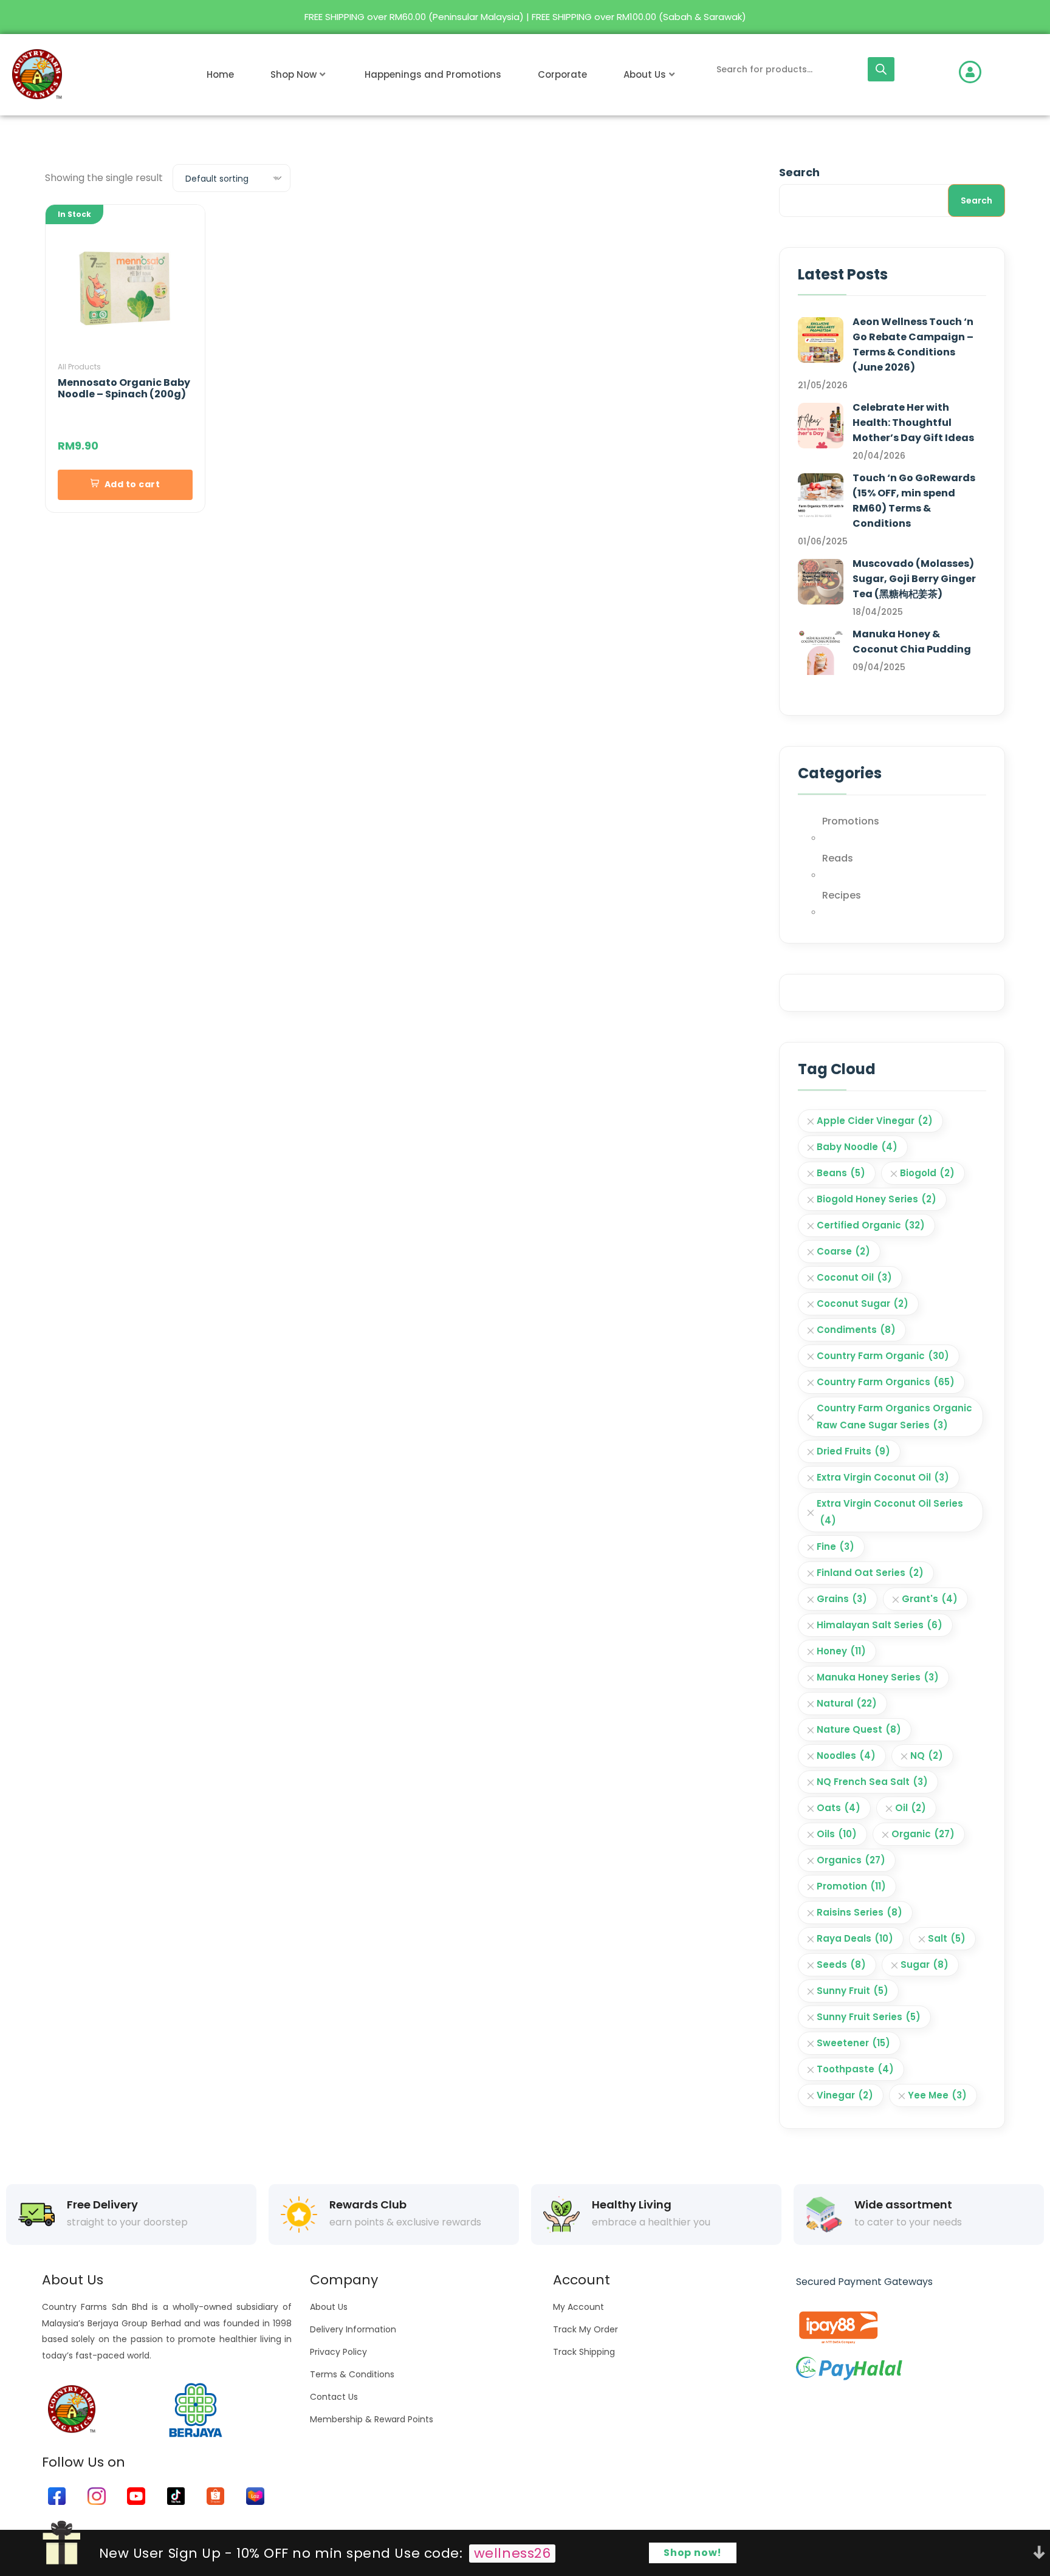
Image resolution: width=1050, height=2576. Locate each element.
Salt (947, 1938)
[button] (125, 485)
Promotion (851, 1886)
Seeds (841, 1965)
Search (799, 172)
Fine (836, 1547)
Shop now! (693, 2553)
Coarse (843, 1251)
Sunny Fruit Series (869, 2017)
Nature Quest (859, 1729)
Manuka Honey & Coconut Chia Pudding (912, 642)
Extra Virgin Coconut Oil (883, 1477)
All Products (79, 367)
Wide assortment (903, 2205)
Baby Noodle (857, 1147)
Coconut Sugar (863, 1303)
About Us (645, 74)
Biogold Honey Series (877, 1199)
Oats (839, 1808)
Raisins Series (860, 1912)
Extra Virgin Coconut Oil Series (890, 1512)
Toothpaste (855, 2069)
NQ (927, 1756)
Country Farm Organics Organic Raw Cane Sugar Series (894, 1416)
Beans (841, 1173)
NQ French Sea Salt (872, 1782)
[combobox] (232, 178)
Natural (847, 1703)
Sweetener (853, 2043)
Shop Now (293, 74)
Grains (842, 1599)
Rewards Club (368, 2205)
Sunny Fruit (853, 1991)
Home (220, 74)
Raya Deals (855, 1938)
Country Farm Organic (883, 1356)
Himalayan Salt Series (880, 1625)
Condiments (856, 1330)
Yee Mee (937, 2095)
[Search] (881, 69)
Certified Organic (871, 1225)
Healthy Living (632, 2205)
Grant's (930, 1599)
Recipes (842, 895)
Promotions (851, 821)
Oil (911, 1808)
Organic (923, 1834)
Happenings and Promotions (433, 74)
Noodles (846, 1756)
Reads (838, 858)
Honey (841, 1651)
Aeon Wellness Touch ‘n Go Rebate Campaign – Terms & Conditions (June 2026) (913, 344)
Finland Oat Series (870, 1573)
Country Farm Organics (886, 1382)
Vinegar (845, 2095)
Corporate (562, 74)
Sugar (925, 1965)
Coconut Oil (854, 1277)
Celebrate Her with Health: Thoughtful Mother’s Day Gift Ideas (913, 423)
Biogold (927, 1173)
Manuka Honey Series (878, 1677)
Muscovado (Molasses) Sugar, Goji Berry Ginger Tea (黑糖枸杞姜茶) (914, 579)
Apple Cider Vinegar (875, 1121)
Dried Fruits (853, 1451)
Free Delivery (102, 2205)
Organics (851, 1860)
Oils (837, 1834)
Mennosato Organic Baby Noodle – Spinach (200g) (124, 388)
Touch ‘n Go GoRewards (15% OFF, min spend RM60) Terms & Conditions (914, 501)
